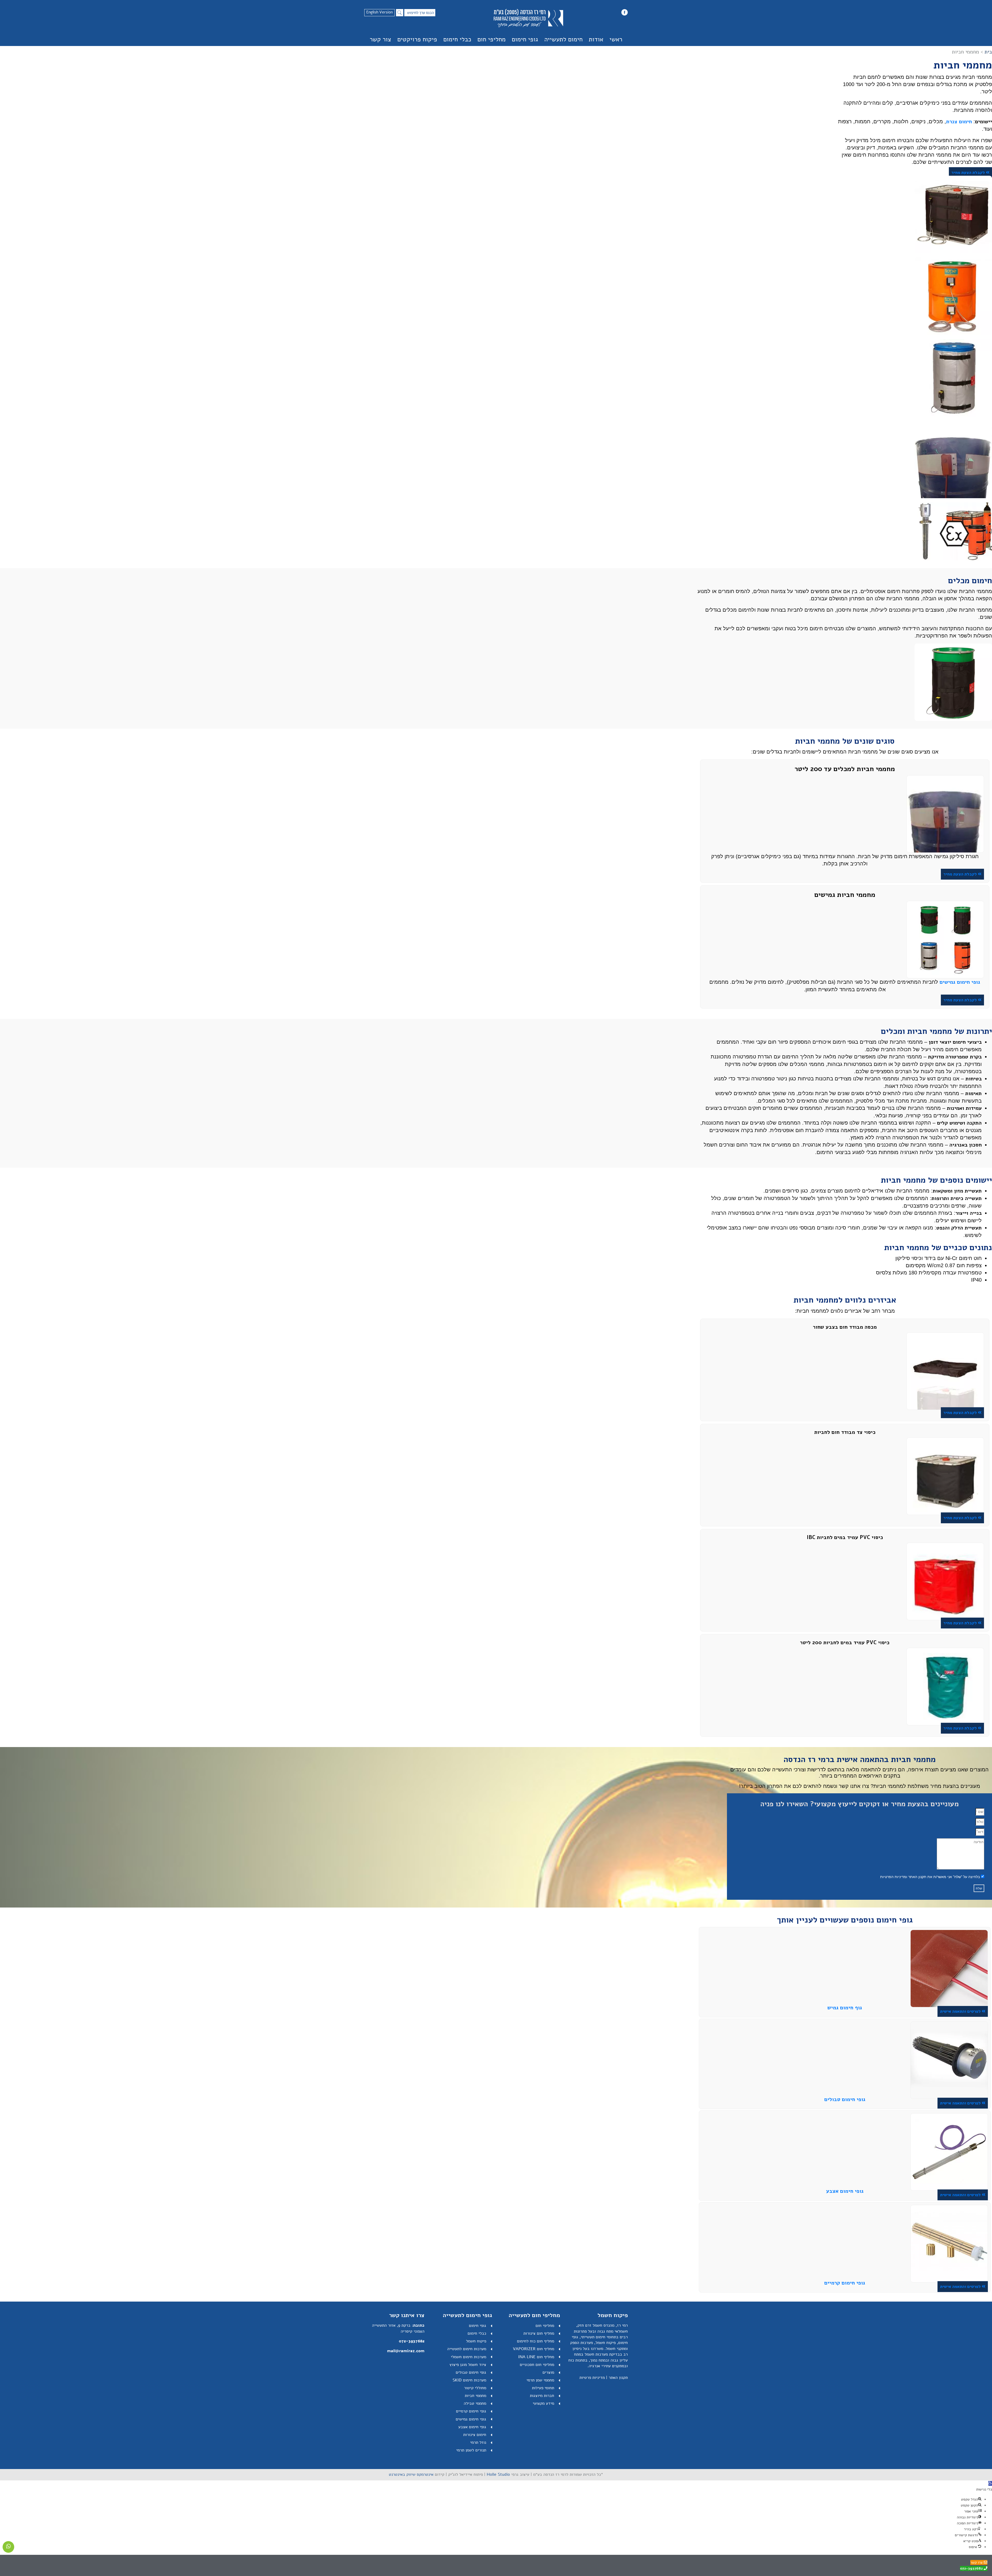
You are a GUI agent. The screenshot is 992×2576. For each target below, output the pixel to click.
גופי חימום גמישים (471, 2419)
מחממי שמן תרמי (540, 2380)
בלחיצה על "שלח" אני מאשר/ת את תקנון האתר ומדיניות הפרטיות (930, 1877)
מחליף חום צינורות (539, 2333)
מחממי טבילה (475, 2403)
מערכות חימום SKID (469, 2380)
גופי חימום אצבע (845, 2191)
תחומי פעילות (543, 2388)
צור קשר (380, 39)
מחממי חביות (475, 2396)
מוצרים (548, 2372)
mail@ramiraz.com (406, 2351)
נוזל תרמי (478, 2442)
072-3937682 (412, 2341)
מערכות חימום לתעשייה (467, 2349)
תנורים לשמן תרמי (471, 2450)
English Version (379, 12)
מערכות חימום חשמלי (468, 2357)
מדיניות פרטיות (592, 2378)
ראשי (616, 39)
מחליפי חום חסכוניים (537, 2365)
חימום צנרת (959, 122)
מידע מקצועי (543, 2403)
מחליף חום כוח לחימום (536, 2341)
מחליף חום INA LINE (536, 2357)
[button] (990, 2483)
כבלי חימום (457, 39)
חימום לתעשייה (563, 39)
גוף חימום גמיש (845, 2008)
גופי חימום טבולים (845, 2099)
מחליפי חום (491, 39)
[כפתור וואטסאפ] (8, 2547)
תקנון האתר (618, 2378)
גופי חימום (525, 39)
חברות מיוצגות (542, 2396)
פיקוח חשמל (476, 2341)
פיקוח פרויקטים (417, 39)
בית (988, 52)
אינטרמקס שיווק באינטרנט (411, 2474)
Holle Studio (498, 2474)
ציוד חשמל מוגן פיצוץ (468, 2365)
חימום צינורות (475, 2435)
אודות (596, 39)
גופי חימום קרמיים (845, 2283)
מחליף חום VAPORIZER (533, 2349)
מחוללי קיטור (475, 2388)
